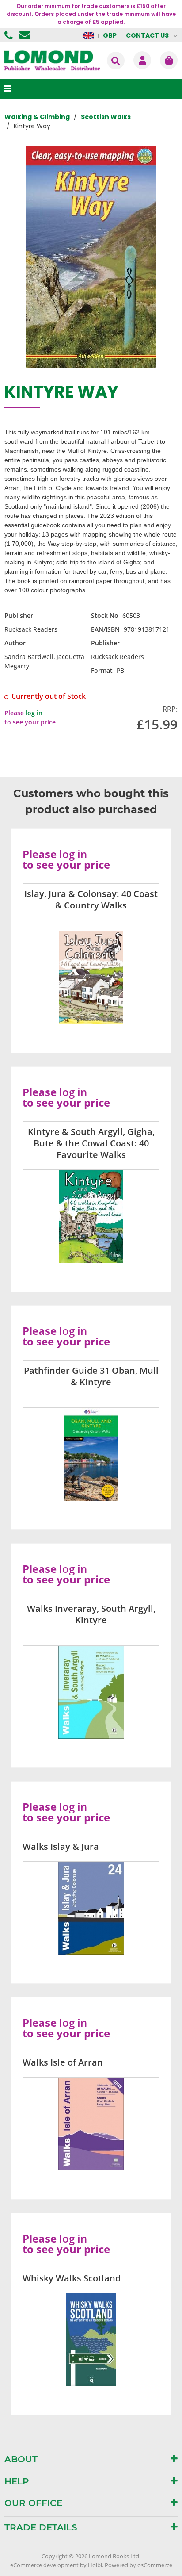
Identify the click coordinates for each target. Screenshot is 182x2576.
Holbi (95, 2565)
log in (34, 713)
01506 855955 (10, 35)
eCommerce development (44, 2565)
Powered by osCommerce (138, 2565)
